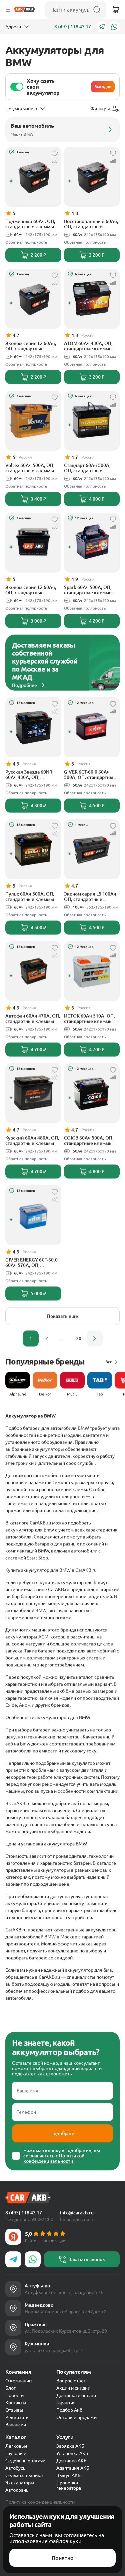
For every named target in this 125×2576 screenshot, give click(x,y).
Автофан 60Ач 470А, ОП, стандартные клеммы (33, 1019)
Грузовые (16, 2453)
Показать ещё (62, 1316)
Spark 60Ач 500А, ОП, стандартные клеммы (88, 590)
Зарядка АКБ (70, 2446)
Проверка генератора (69, 2485)
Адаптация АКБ (73, 2468)
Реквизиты (17, 2417)
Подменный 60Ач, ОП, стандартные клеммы (30, 224)
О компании (18, 2381)
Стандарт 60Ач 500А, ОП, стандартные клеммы (87, 468)
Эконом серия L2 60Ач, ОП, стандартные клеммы (31, 346)
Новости (14, 2395)
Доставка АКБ (71, 2461)
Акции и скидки (73, 2388)
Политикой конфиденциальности (54, 2158)
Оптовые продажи (76, 2417)
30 (79, 1338)
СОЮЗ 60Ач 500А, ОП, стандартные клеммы (89, 1141)
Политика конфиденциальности (40, 2502)
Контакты (16, 2403)
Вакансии (16, 2425)
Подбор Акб (69, 2410)
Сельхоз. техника (24, 2475)
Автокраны (17, 2490)
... (63, 1338)
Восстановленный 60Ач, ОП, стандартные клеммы (91, 224)
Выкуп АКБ (68, 2475)
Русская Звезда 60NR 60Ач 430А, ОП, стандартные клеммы (30, 775)
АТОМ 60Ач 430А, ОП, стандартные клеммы (88, 346)
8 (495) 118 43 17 (73, 27)
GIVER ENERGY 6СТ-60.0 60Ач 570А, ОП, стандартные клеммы (31, 1263)
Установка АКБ (72, 2453)
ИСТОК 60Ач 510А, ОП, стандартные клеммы (89, 1019)
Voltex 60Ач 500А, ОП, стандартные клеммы (30, 468)
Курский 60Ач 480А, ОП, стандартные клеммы (32, 1141)
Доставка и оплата (76, 2395)
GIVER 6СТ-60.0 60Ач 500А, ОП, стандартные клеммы (90, 775)
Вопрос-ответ (71, 2381)
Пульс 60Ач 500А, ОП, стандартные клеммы (30, 897)
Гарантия (66, 2403)
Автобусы (16, 2468)
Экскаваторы (20, 2483)
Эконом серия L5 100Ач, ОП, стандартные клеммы (91, 897)
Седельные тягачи (25, 2461)
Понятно (63, 2558)
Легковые (16, 2446)
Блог (10, 2388)
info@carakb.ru (77, 2213)
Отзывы (14, 2410)
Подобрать (62, 2133)
